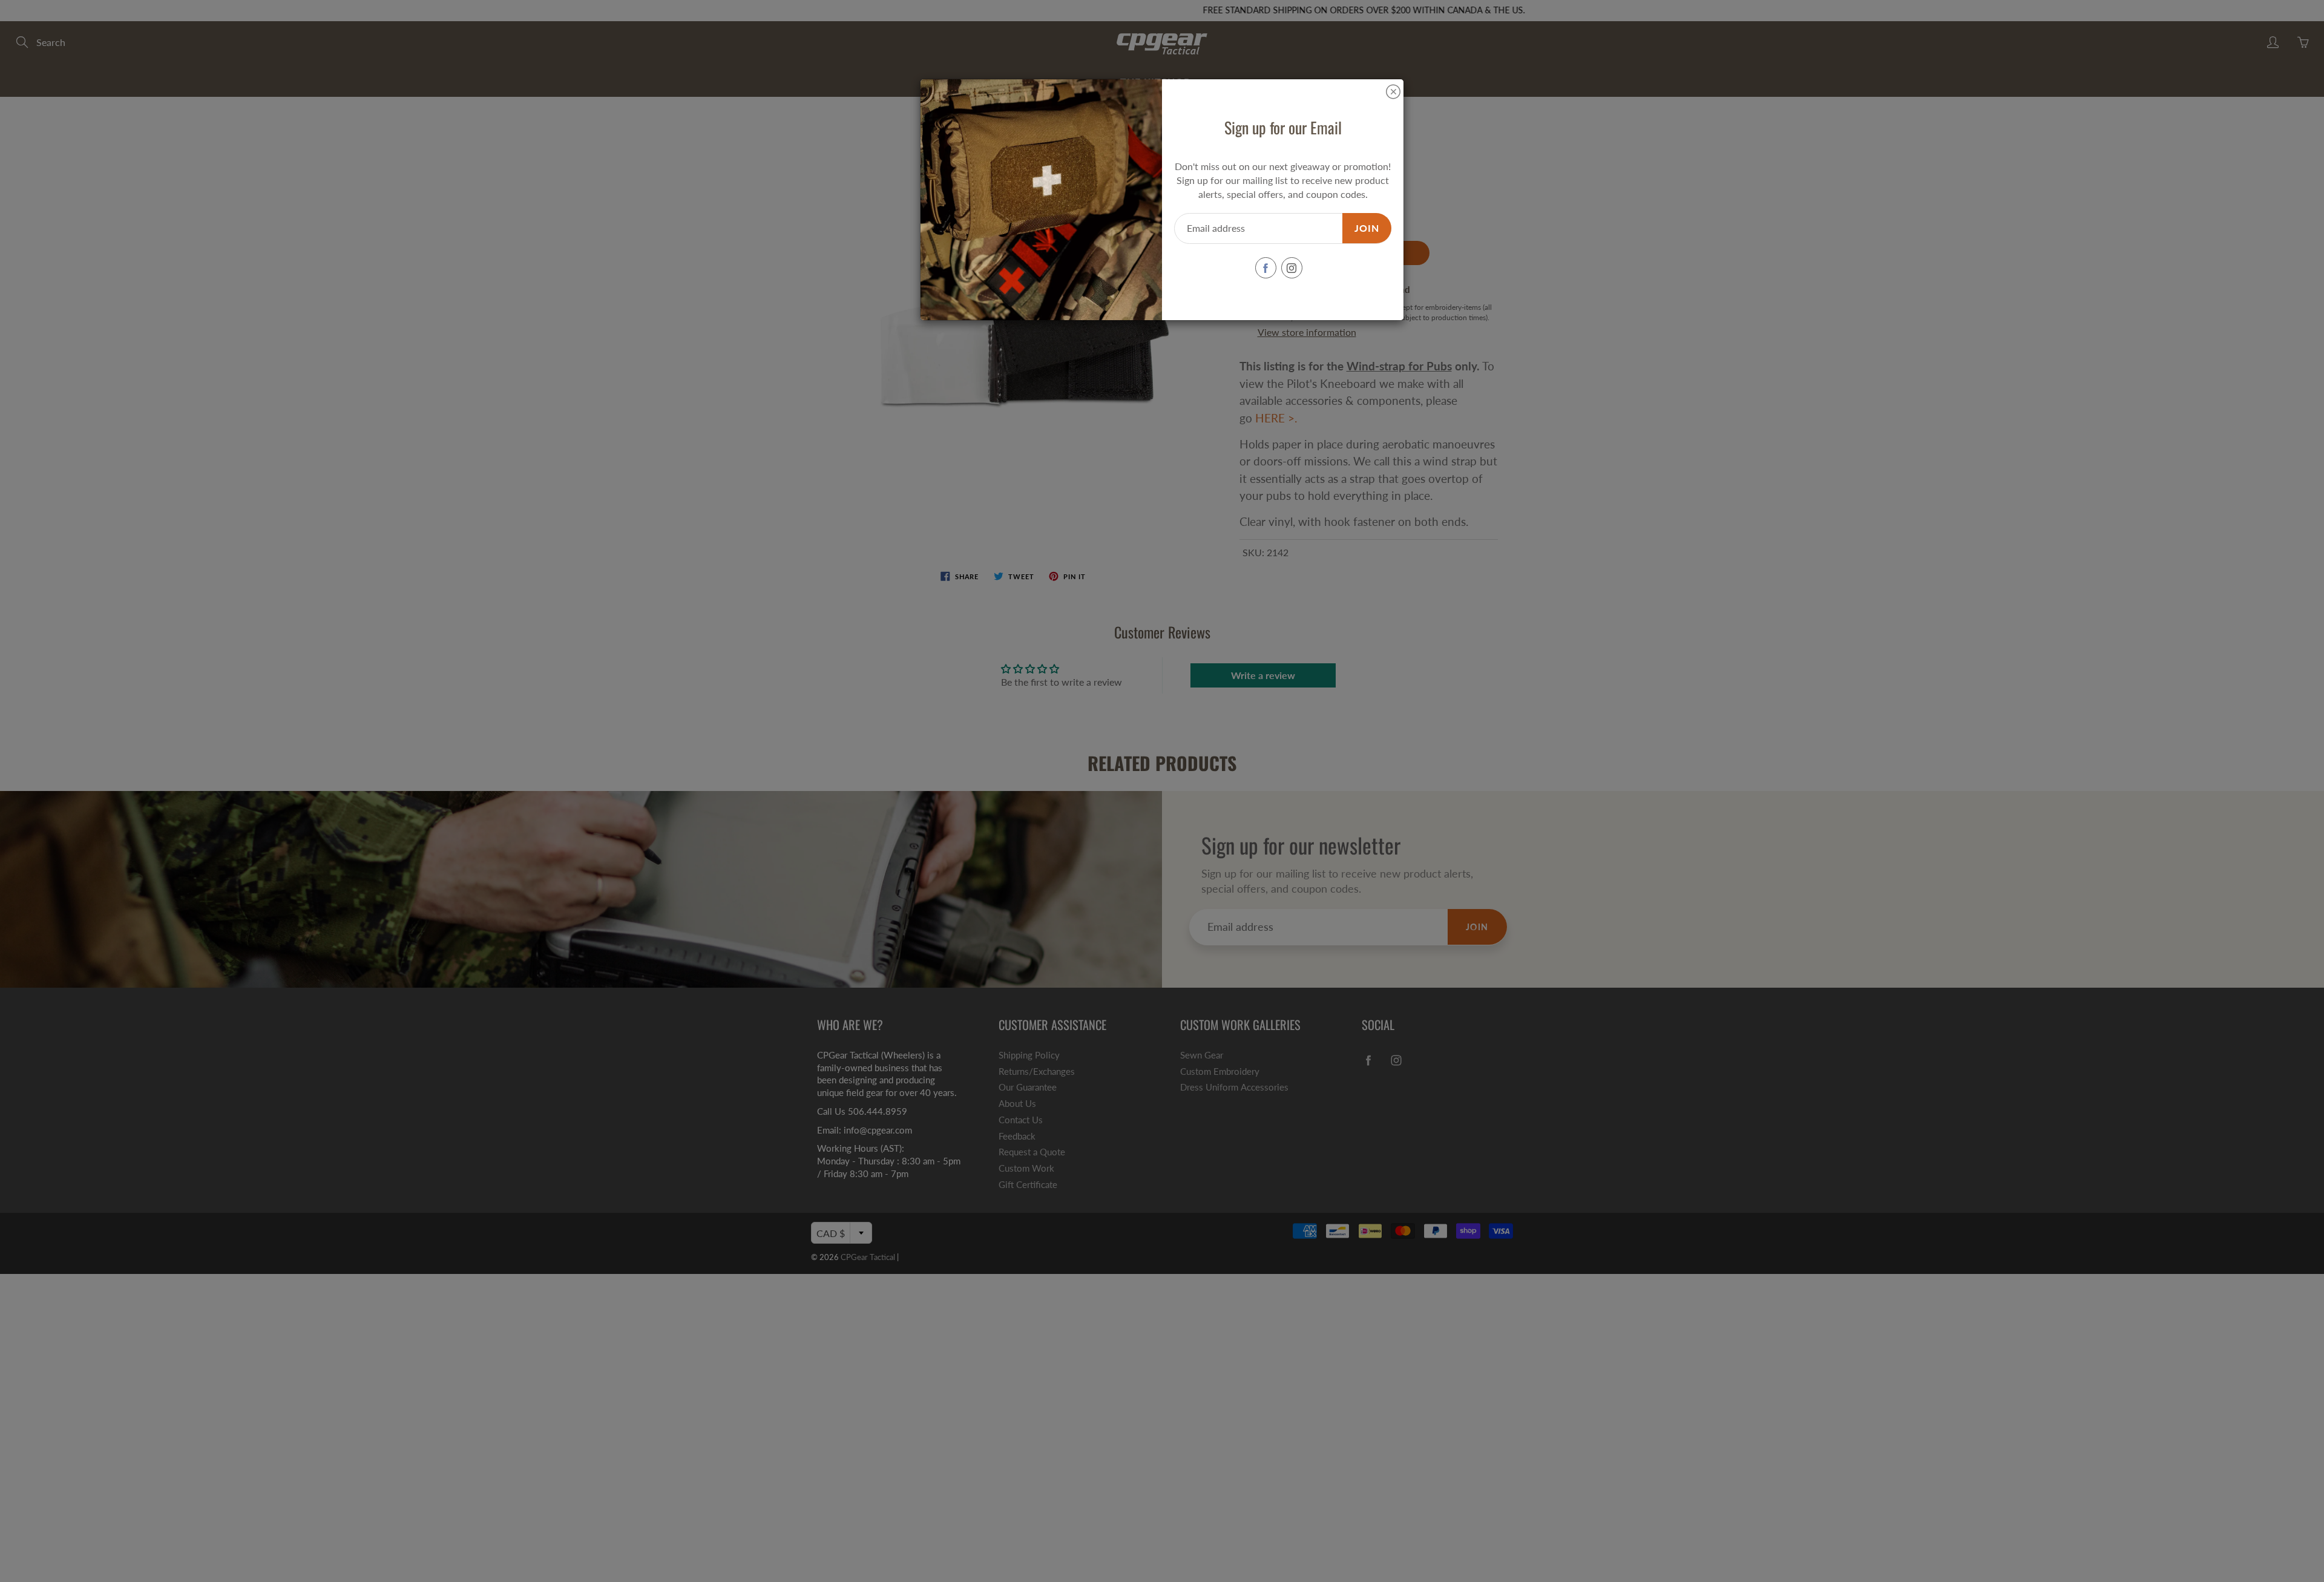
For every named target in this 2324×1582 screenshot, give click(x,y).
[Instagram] (1292, 268)
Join (1367, 228)
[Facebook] (1266, 268)
